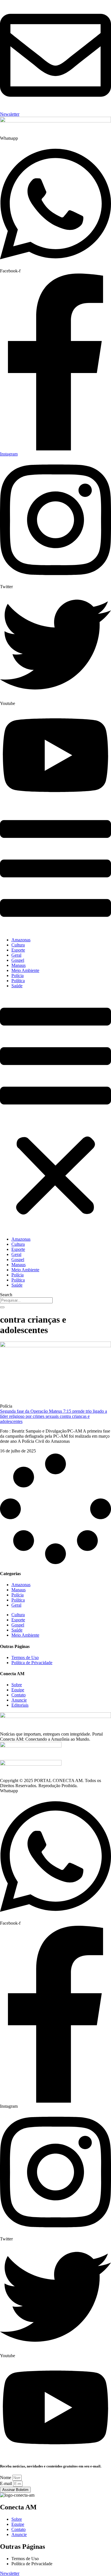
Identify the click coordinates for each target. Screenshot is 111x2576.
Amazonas (21, 940)
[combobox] (26, 1300)
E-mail (7, 2483)
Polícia (18, 975)
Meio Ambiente (25, 970)
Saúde (17, 986)
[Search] (2, 1307)
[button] (55, 1113)
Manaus (18, 965)
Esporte (18, 950)
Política (18, 981)
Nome (6, 2478)
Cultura (18, 945)
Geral (16, 955)
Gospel (18, 960)
